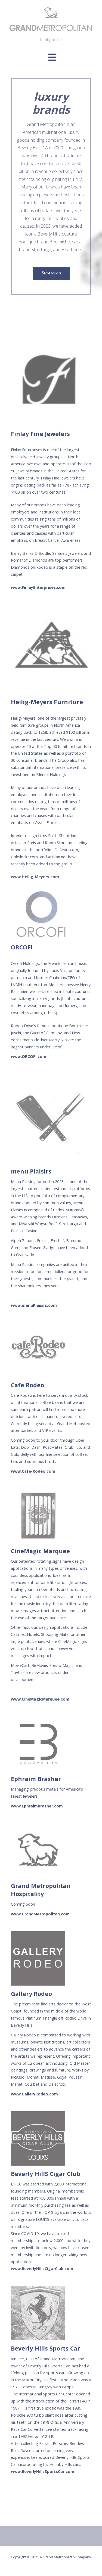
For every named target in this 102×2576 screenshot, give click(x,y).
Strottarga (51, 273)
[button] (52, 57)
